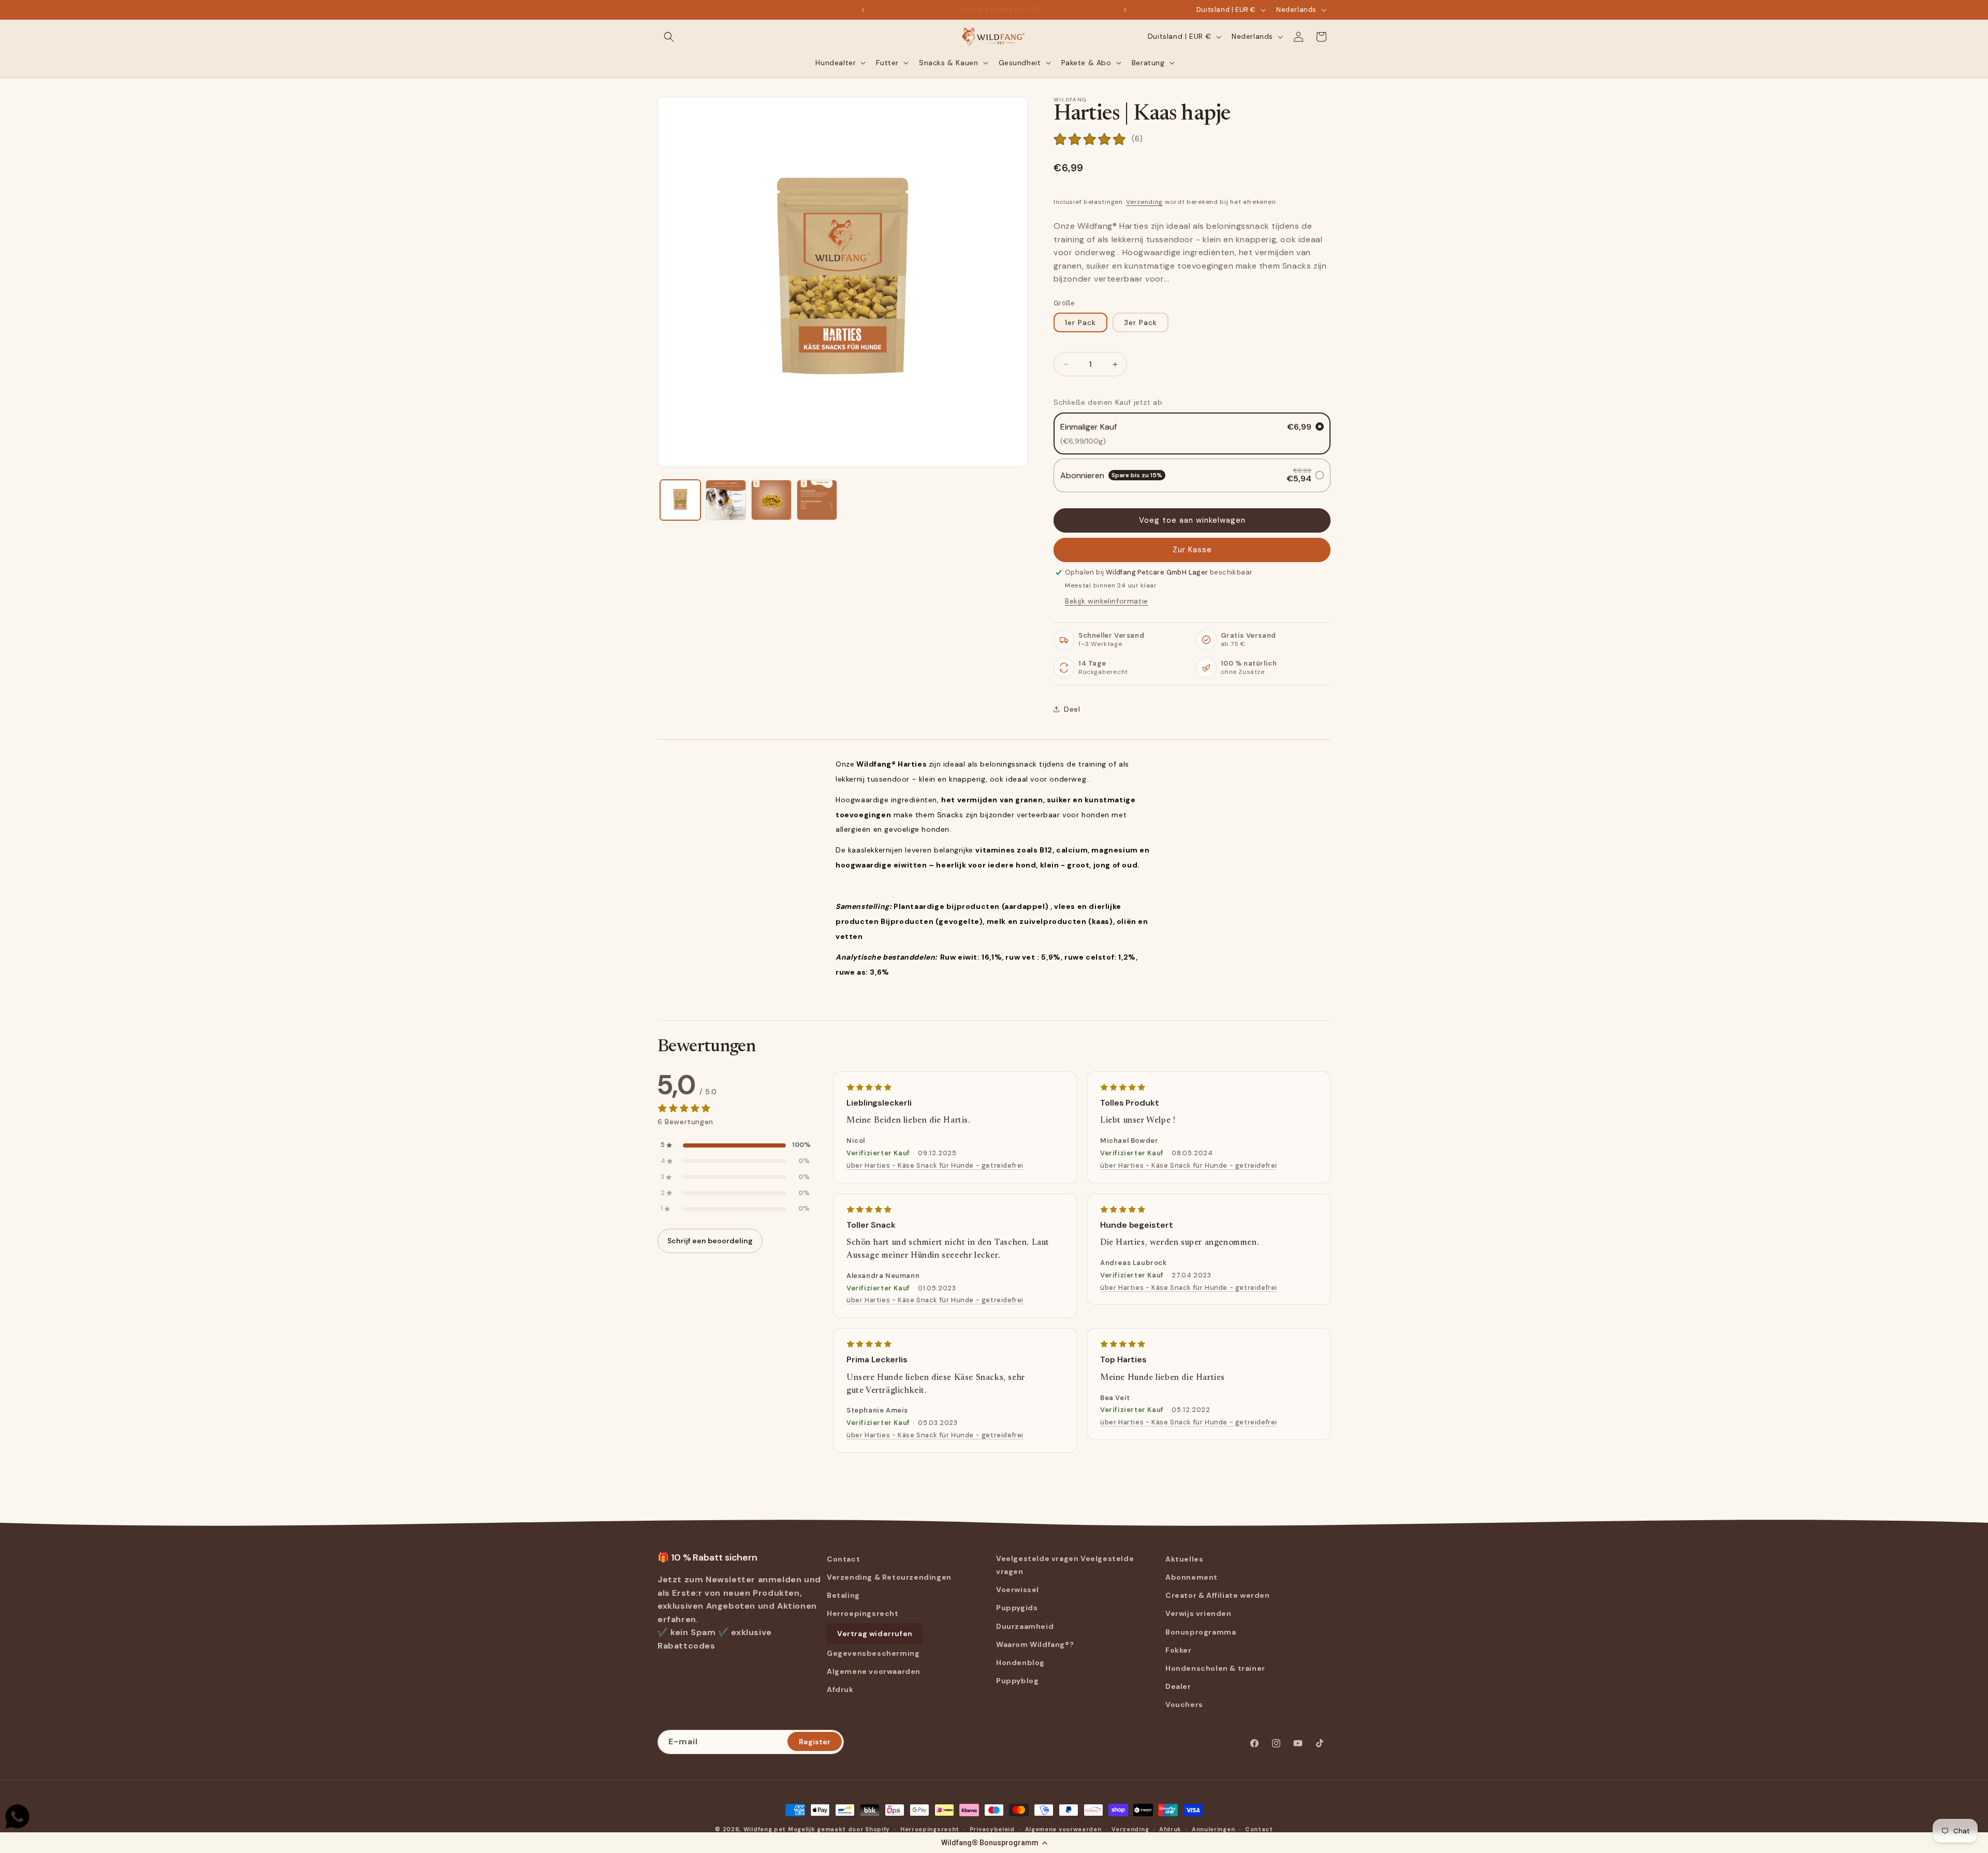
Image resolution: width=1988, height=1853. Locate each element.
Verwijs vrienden (1198, 1613)
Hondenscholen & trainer (1215, 1668)
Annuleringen (1213, 1829)
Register (815, 1741)
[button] (994, 1843)
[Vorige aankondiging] (863, 10)
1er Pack (1080, 322)
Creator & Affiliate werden (1218, 1595)
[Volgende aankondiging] (1125, 10)
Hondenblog (1020, 1663)
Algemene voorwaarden (874, 1671)
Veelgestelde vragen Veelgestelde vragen (1065, 1565)
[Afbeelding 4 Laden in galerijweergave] (817, 500)
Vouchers (1184, 1704)
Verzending (1144, 202)
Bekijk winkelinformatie (1107, 601)
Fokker (1179, 1650)
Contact (843, 1559)
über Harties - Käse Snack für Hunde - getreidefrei (935, 1165)
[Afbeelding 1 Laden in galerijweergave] (680, 500)
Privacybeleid (992, 1829)
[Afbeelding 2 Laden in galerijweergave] (726, 500)
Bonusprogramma (1201, 1632)
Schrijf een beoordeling (710, 1241)
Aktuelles (1184, 1559)
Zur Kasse (1192, 550)
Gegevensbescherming (873, 1653)
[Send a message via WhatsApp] (17, 1817)
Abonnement (1192, 1577)
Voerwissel (1018, 1590)
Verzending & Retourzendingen (889, 1577)
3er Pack (1141, 322)
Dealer (1178, 1686)
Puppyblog (1017, 1681)
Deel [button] (1072, 709)
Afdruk (840, 1689)
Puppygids (1017, 1608)
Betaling (843, 1595)
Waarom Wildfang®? (1035, 1644)
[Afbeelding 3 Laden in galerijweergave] (771, 500)
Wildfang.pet (765, 1829)
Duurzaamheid (1025, 1626)
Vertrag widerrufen (875, 1634)
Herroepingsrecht (863, 1613)
